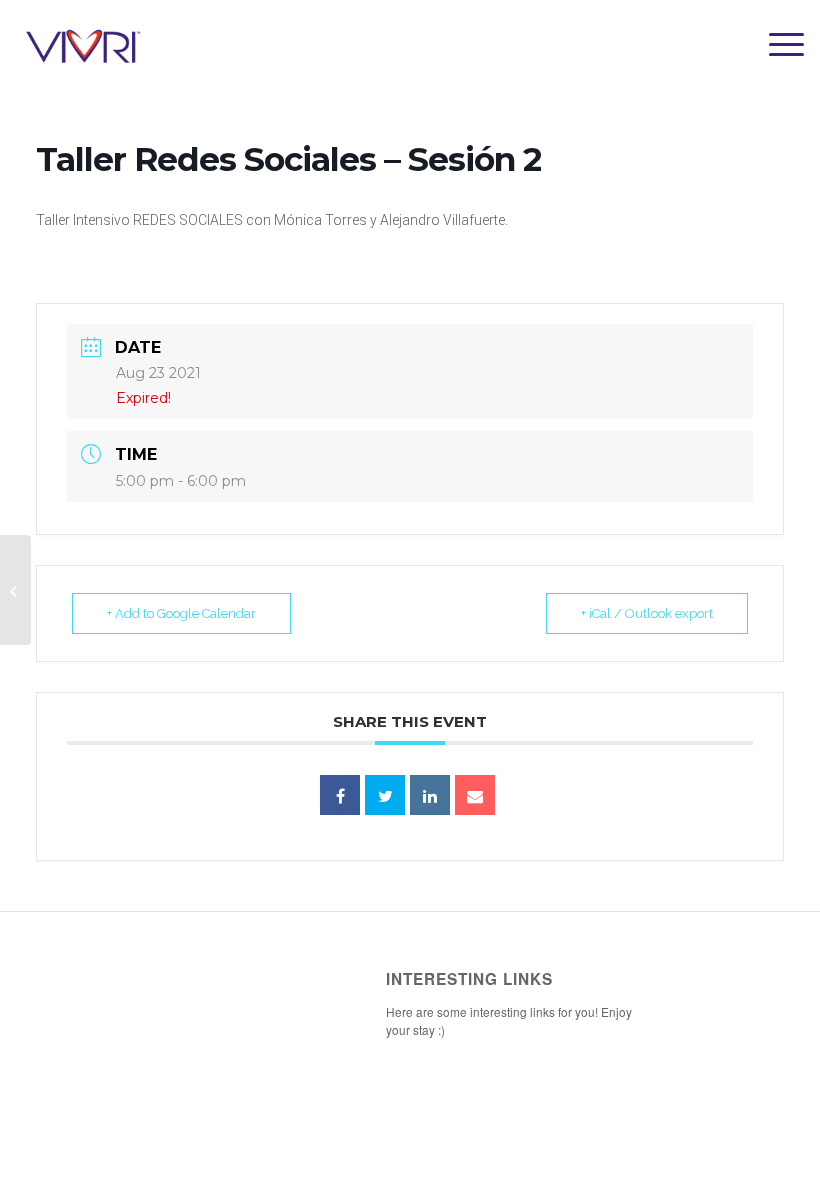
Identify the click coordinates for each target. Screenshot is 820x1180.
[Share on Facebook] (340, 795)
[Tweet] (385, 795)
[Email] (475, 795)
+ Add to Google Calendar (181, 613)
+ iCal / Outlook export (647, 613)
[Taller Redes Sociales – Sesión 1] (15, 590)
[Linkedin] (430, 795)
